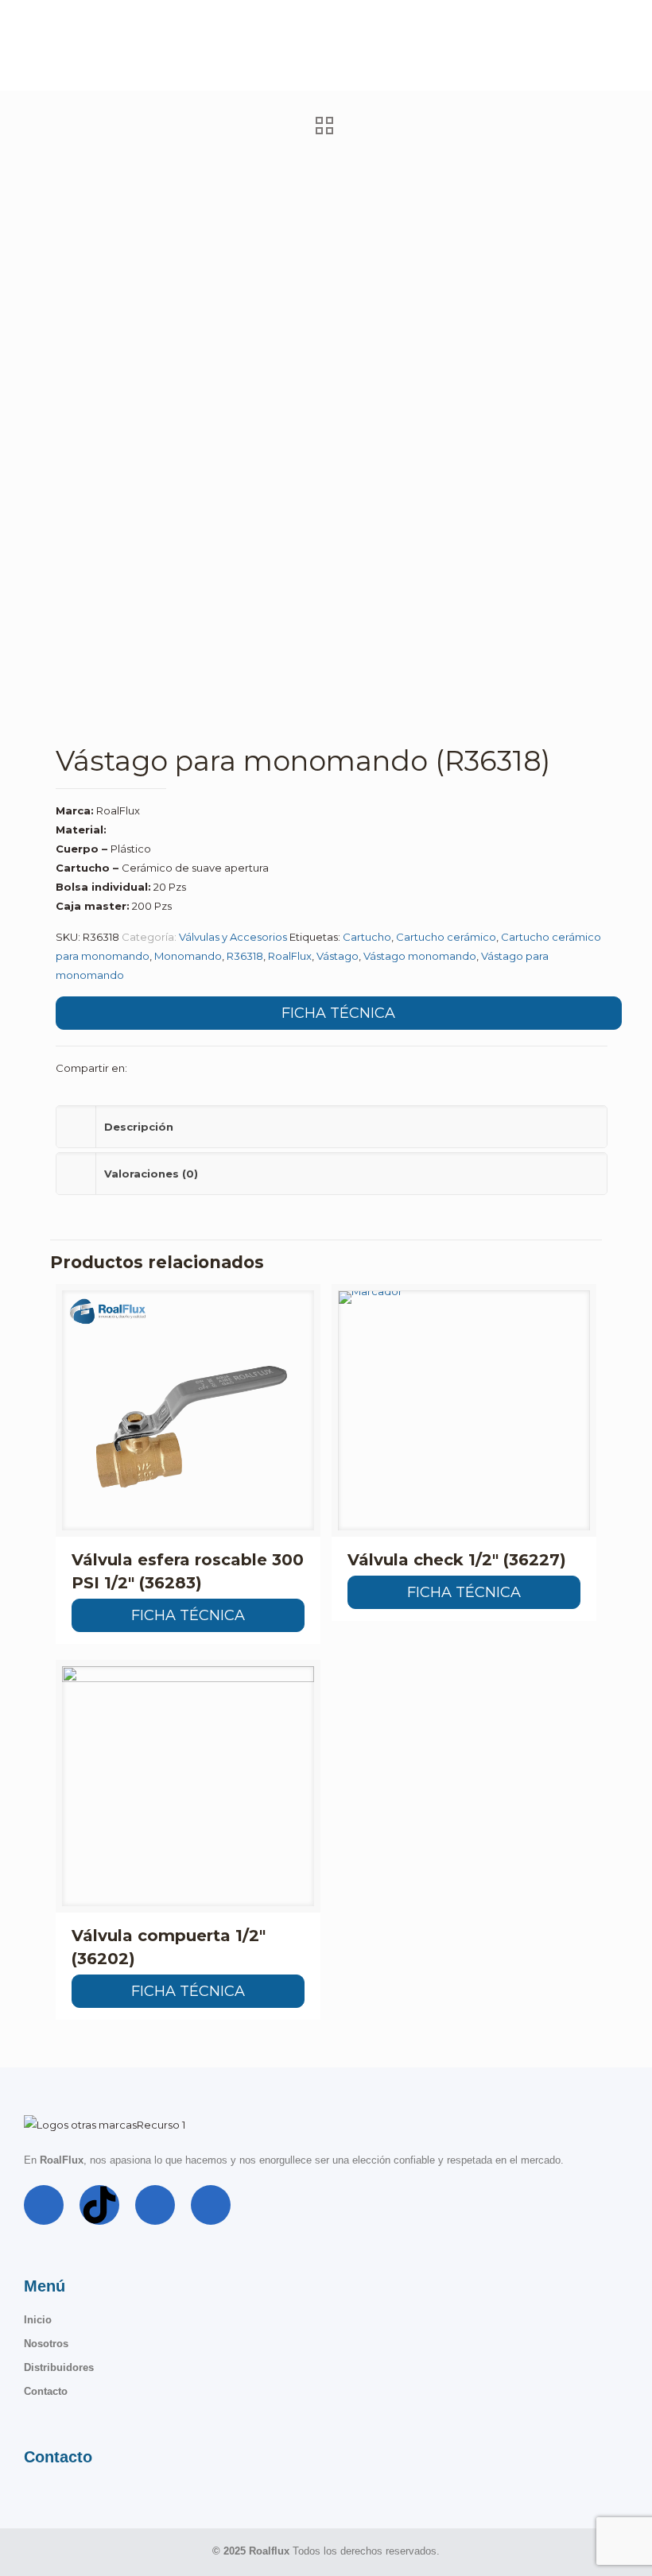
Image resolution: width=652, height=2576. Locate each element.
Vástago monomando (420, 956)
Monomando (188, 956)
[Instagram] (155, 2205)
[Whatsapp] (211, 2205)
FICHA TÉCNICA (338, 1013)
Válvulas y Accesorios (233, 937)
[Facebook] (44, 2205)
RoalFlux (290, 956)
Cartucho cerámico (446, 937)
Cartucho (367, 937)
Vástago (338, 956)
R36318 (245, 956)
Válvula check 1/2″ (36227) (457, 1560)
